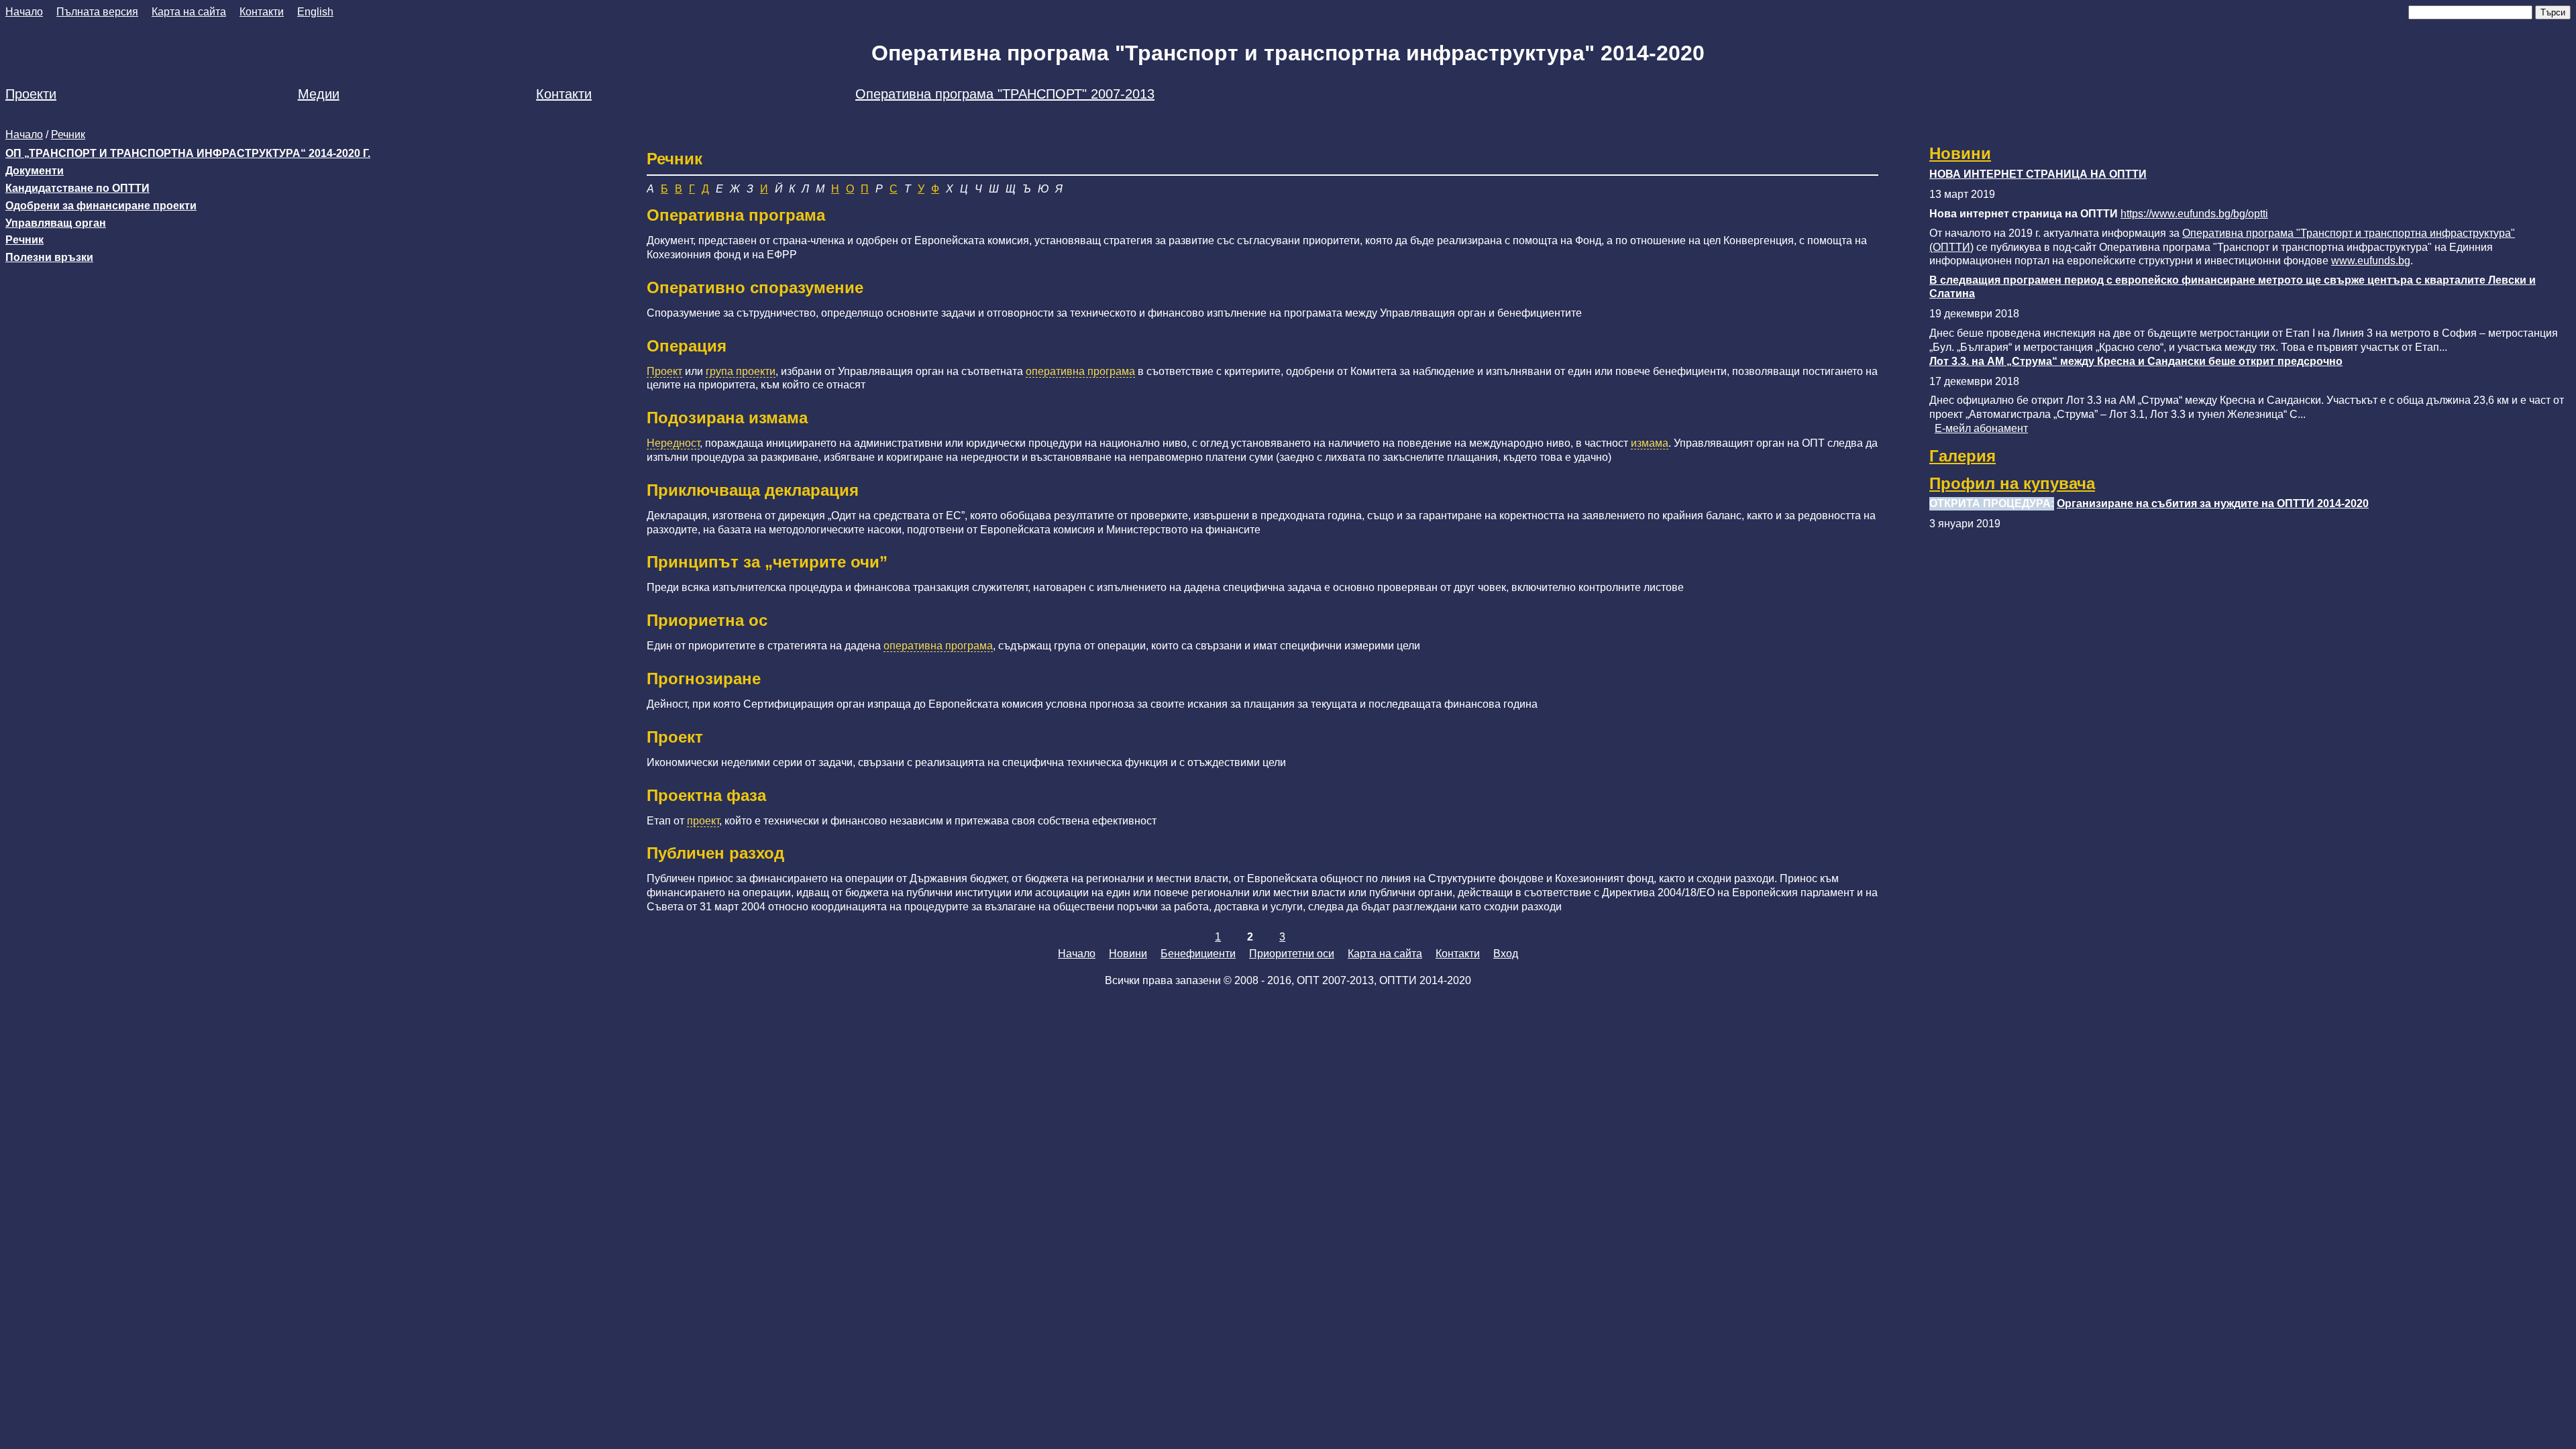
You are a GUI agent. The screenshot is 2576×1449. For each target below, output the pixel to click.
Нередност (673, 443)
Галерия (1963, 456)
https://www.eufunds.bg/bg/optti (2194, 214)
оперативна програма (1080, 371)
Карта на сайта (189, 12)
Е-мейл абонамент (1981, 428)
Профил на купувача (2012, 483)
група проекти (741, 371)
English (315, 12)
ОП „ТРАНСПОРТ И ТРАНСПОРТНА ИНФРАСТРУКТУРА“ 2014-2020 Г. (188, 153)
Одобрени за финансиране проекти (101, 206)
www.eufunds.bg (2371, 261)
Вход (1506, 954)
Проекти (31, 94)
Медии (319, 94)
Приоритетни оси (1292, 954)
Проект (664, 371)
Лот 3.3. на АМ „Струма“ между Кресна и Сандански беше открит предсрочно (2136, 361)
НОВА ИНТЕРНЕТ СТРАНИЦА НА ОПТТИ (2038, 174)
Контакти (262, 12)
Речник (68, 135)
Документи (35, 171)
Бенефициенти (1198, 954)
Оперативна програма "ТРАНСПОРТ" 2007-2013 (1005, 94)
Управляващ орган (56, 223)
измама (1650, 443)
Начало (24, 12)
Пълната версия (97, 12)
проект (703, 821)
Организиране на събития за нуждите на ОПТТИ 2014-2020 (2213, 503)
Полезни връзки (49, 257)
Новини (1960, 153)
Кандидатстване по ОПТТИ (77, 188)
